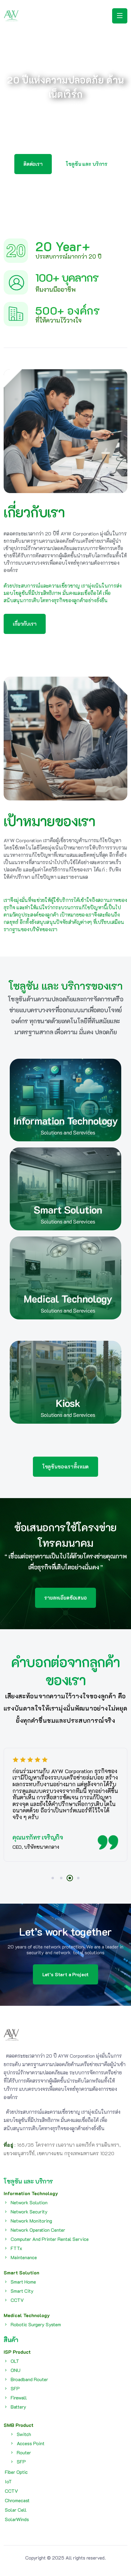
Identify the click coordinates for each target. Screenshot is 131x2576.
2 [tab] (61, 1878)
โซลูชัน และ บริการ (28, 2181)
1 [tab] (53, 1878)
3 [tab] (70, 1878)
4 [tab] (78, 1878)
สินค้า (11, 2340)
